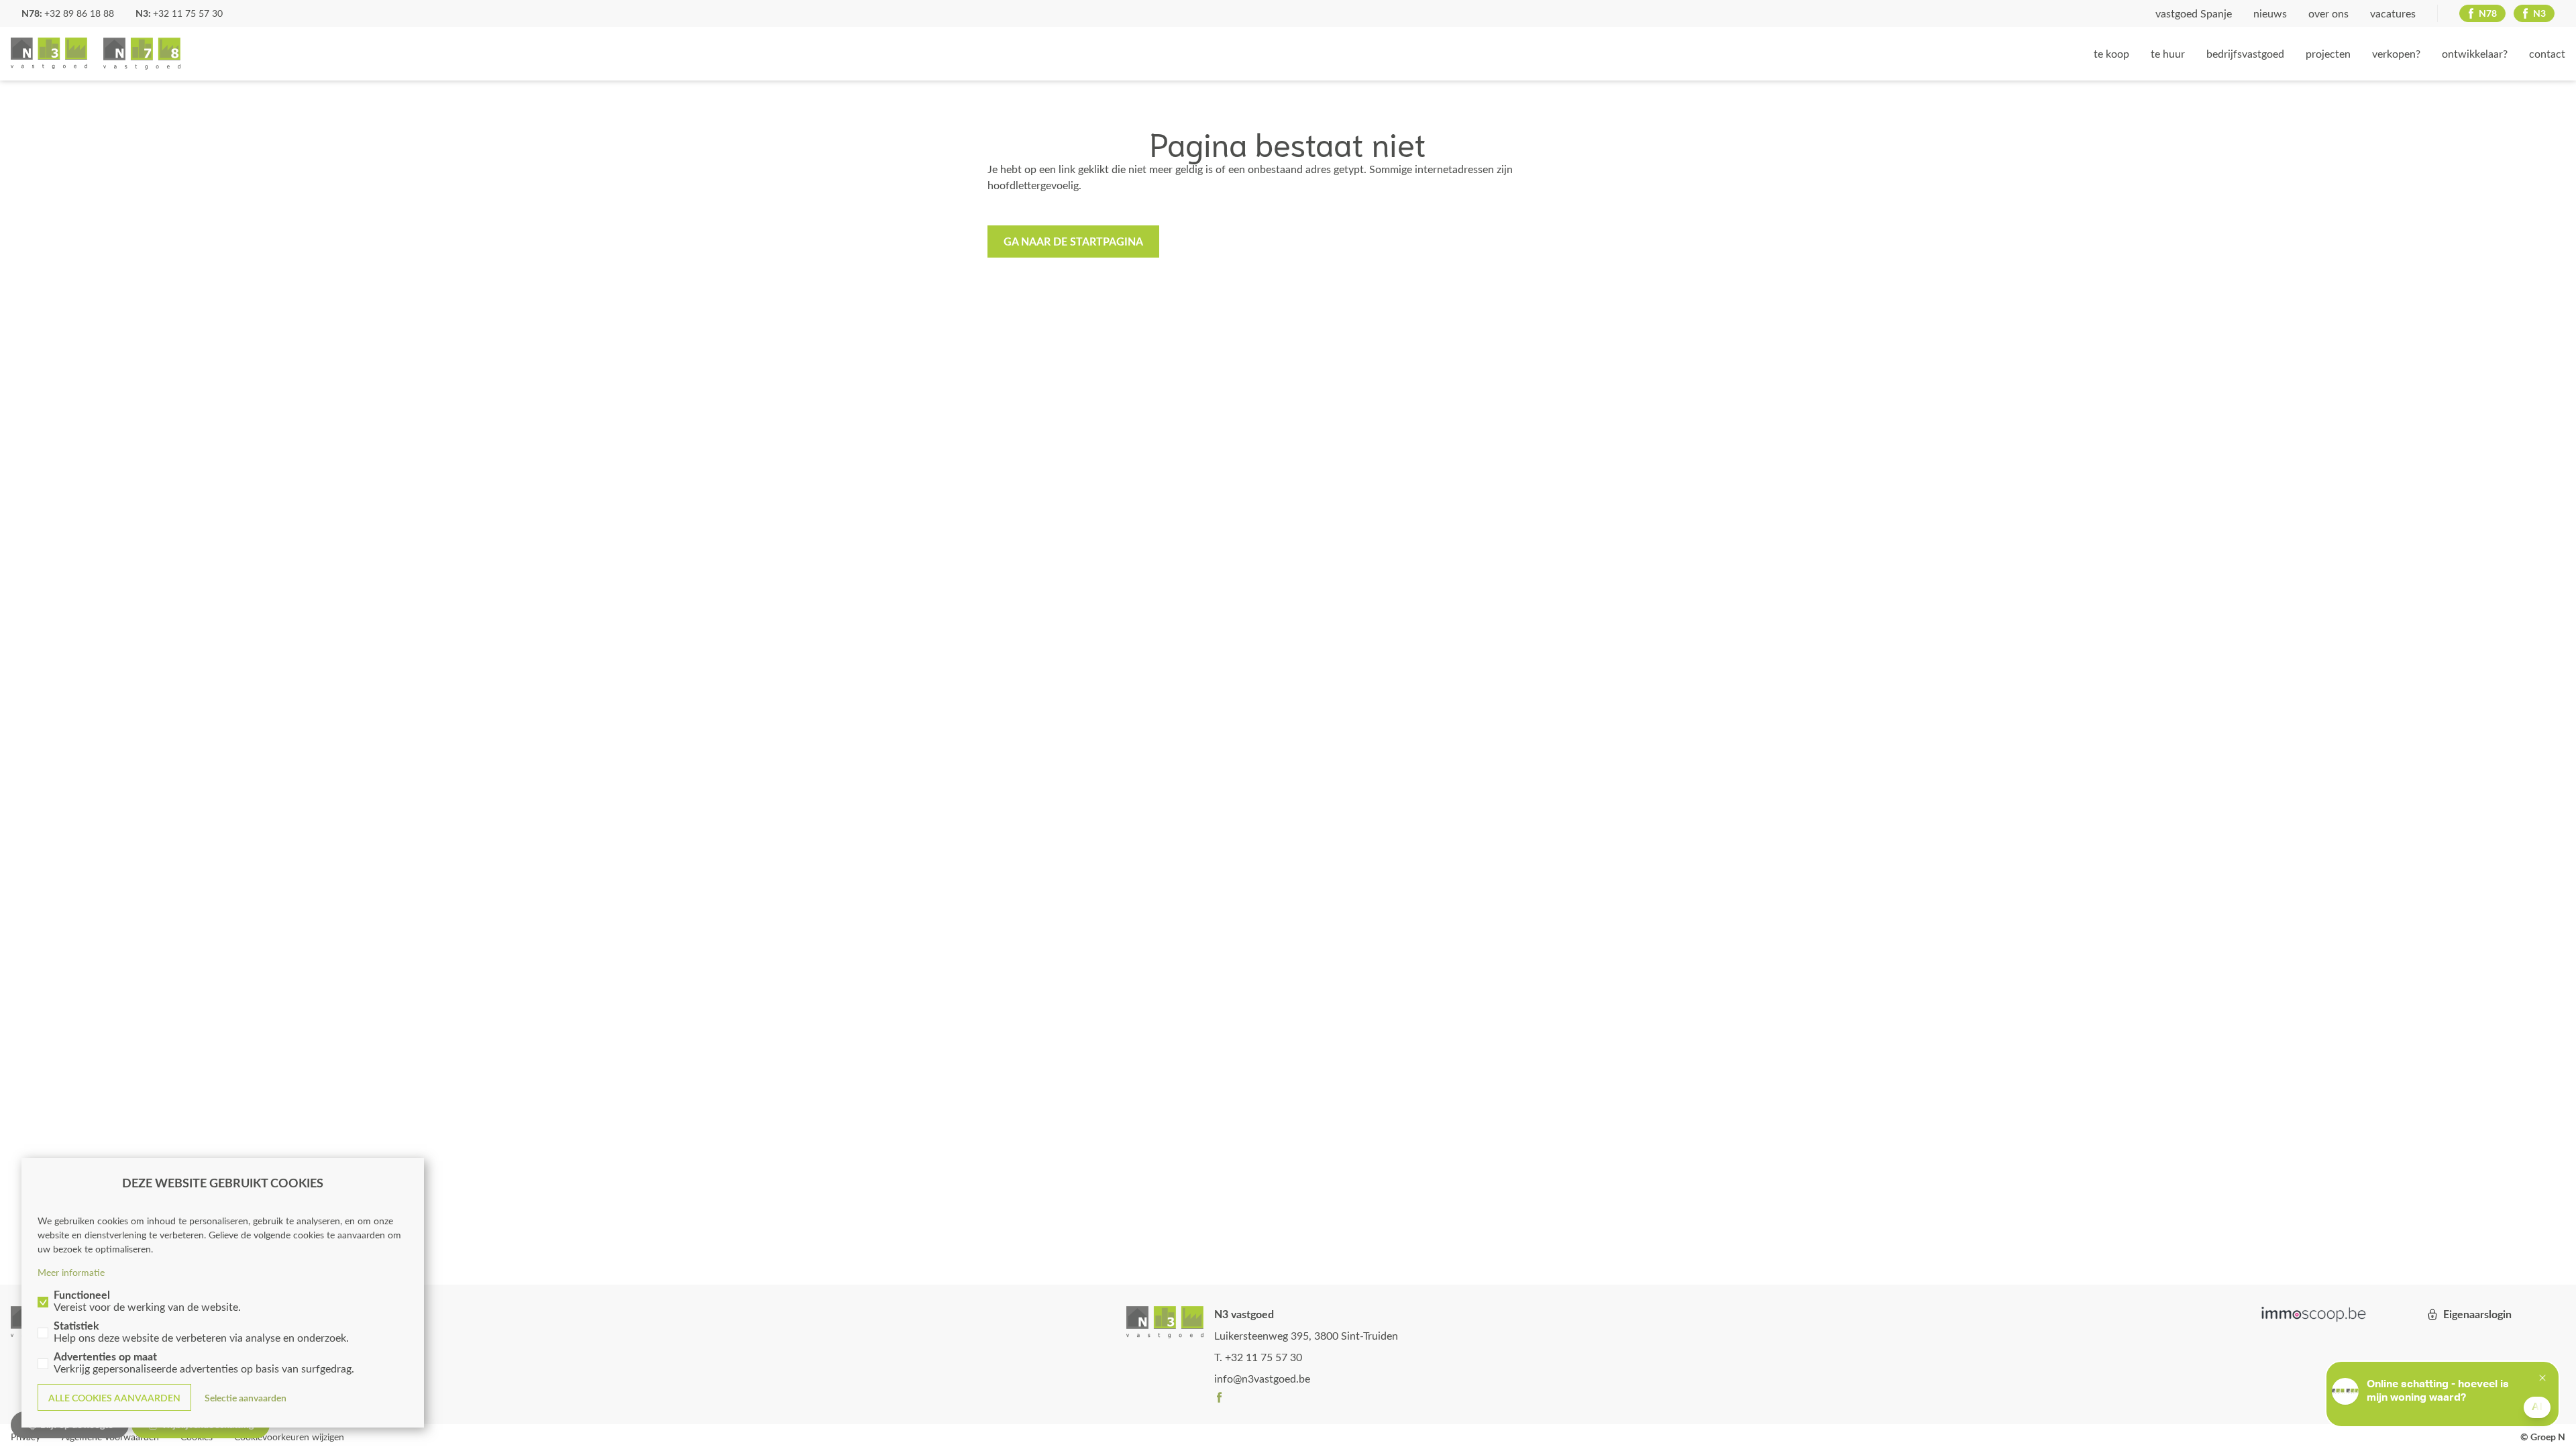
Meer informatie (71, 1272)
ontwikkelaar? (2475, 53)
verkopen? (2396, 53)
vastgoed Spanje (2194, 13)
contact (2547, 53)
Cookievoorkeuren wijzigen (289, 1437)
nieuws (2270, 13)
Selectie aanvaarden (246, 1398)
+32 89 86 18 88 (79, 13)
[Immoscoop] (2314, 1314)
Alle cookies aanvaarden (114, 1398)
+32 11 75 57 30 (188, 13)
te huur (2168, 53)
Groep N (96, 54)
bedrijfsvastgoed (2245, 53)
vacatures (2393, 13)
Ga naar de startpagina (1073, 241)
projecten (2328, 53)
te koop (2111, 53)
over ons (2328, 13)
